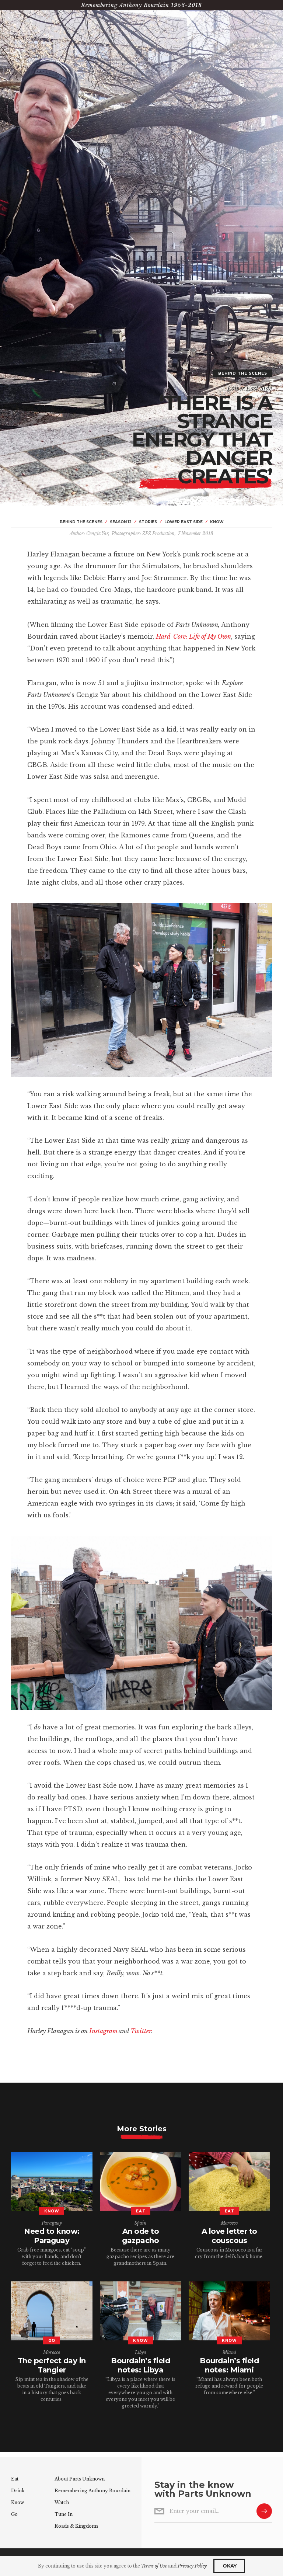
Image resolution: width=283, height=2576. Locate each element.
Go (14, 2514)
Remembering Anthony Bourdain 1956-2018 (141, 5)
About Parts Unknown (80, 2479)
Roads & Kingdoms (76, 2526)
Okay (229, 2566)
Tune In (64, 2514)
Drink (18, 2491)
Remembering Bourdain (92, 2491)
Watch (62, 2502)
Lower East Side (250, 388)
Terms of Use (154, 2566)
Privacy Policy (192, 2566)
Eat (15, 2479)
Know (18, 2502)
